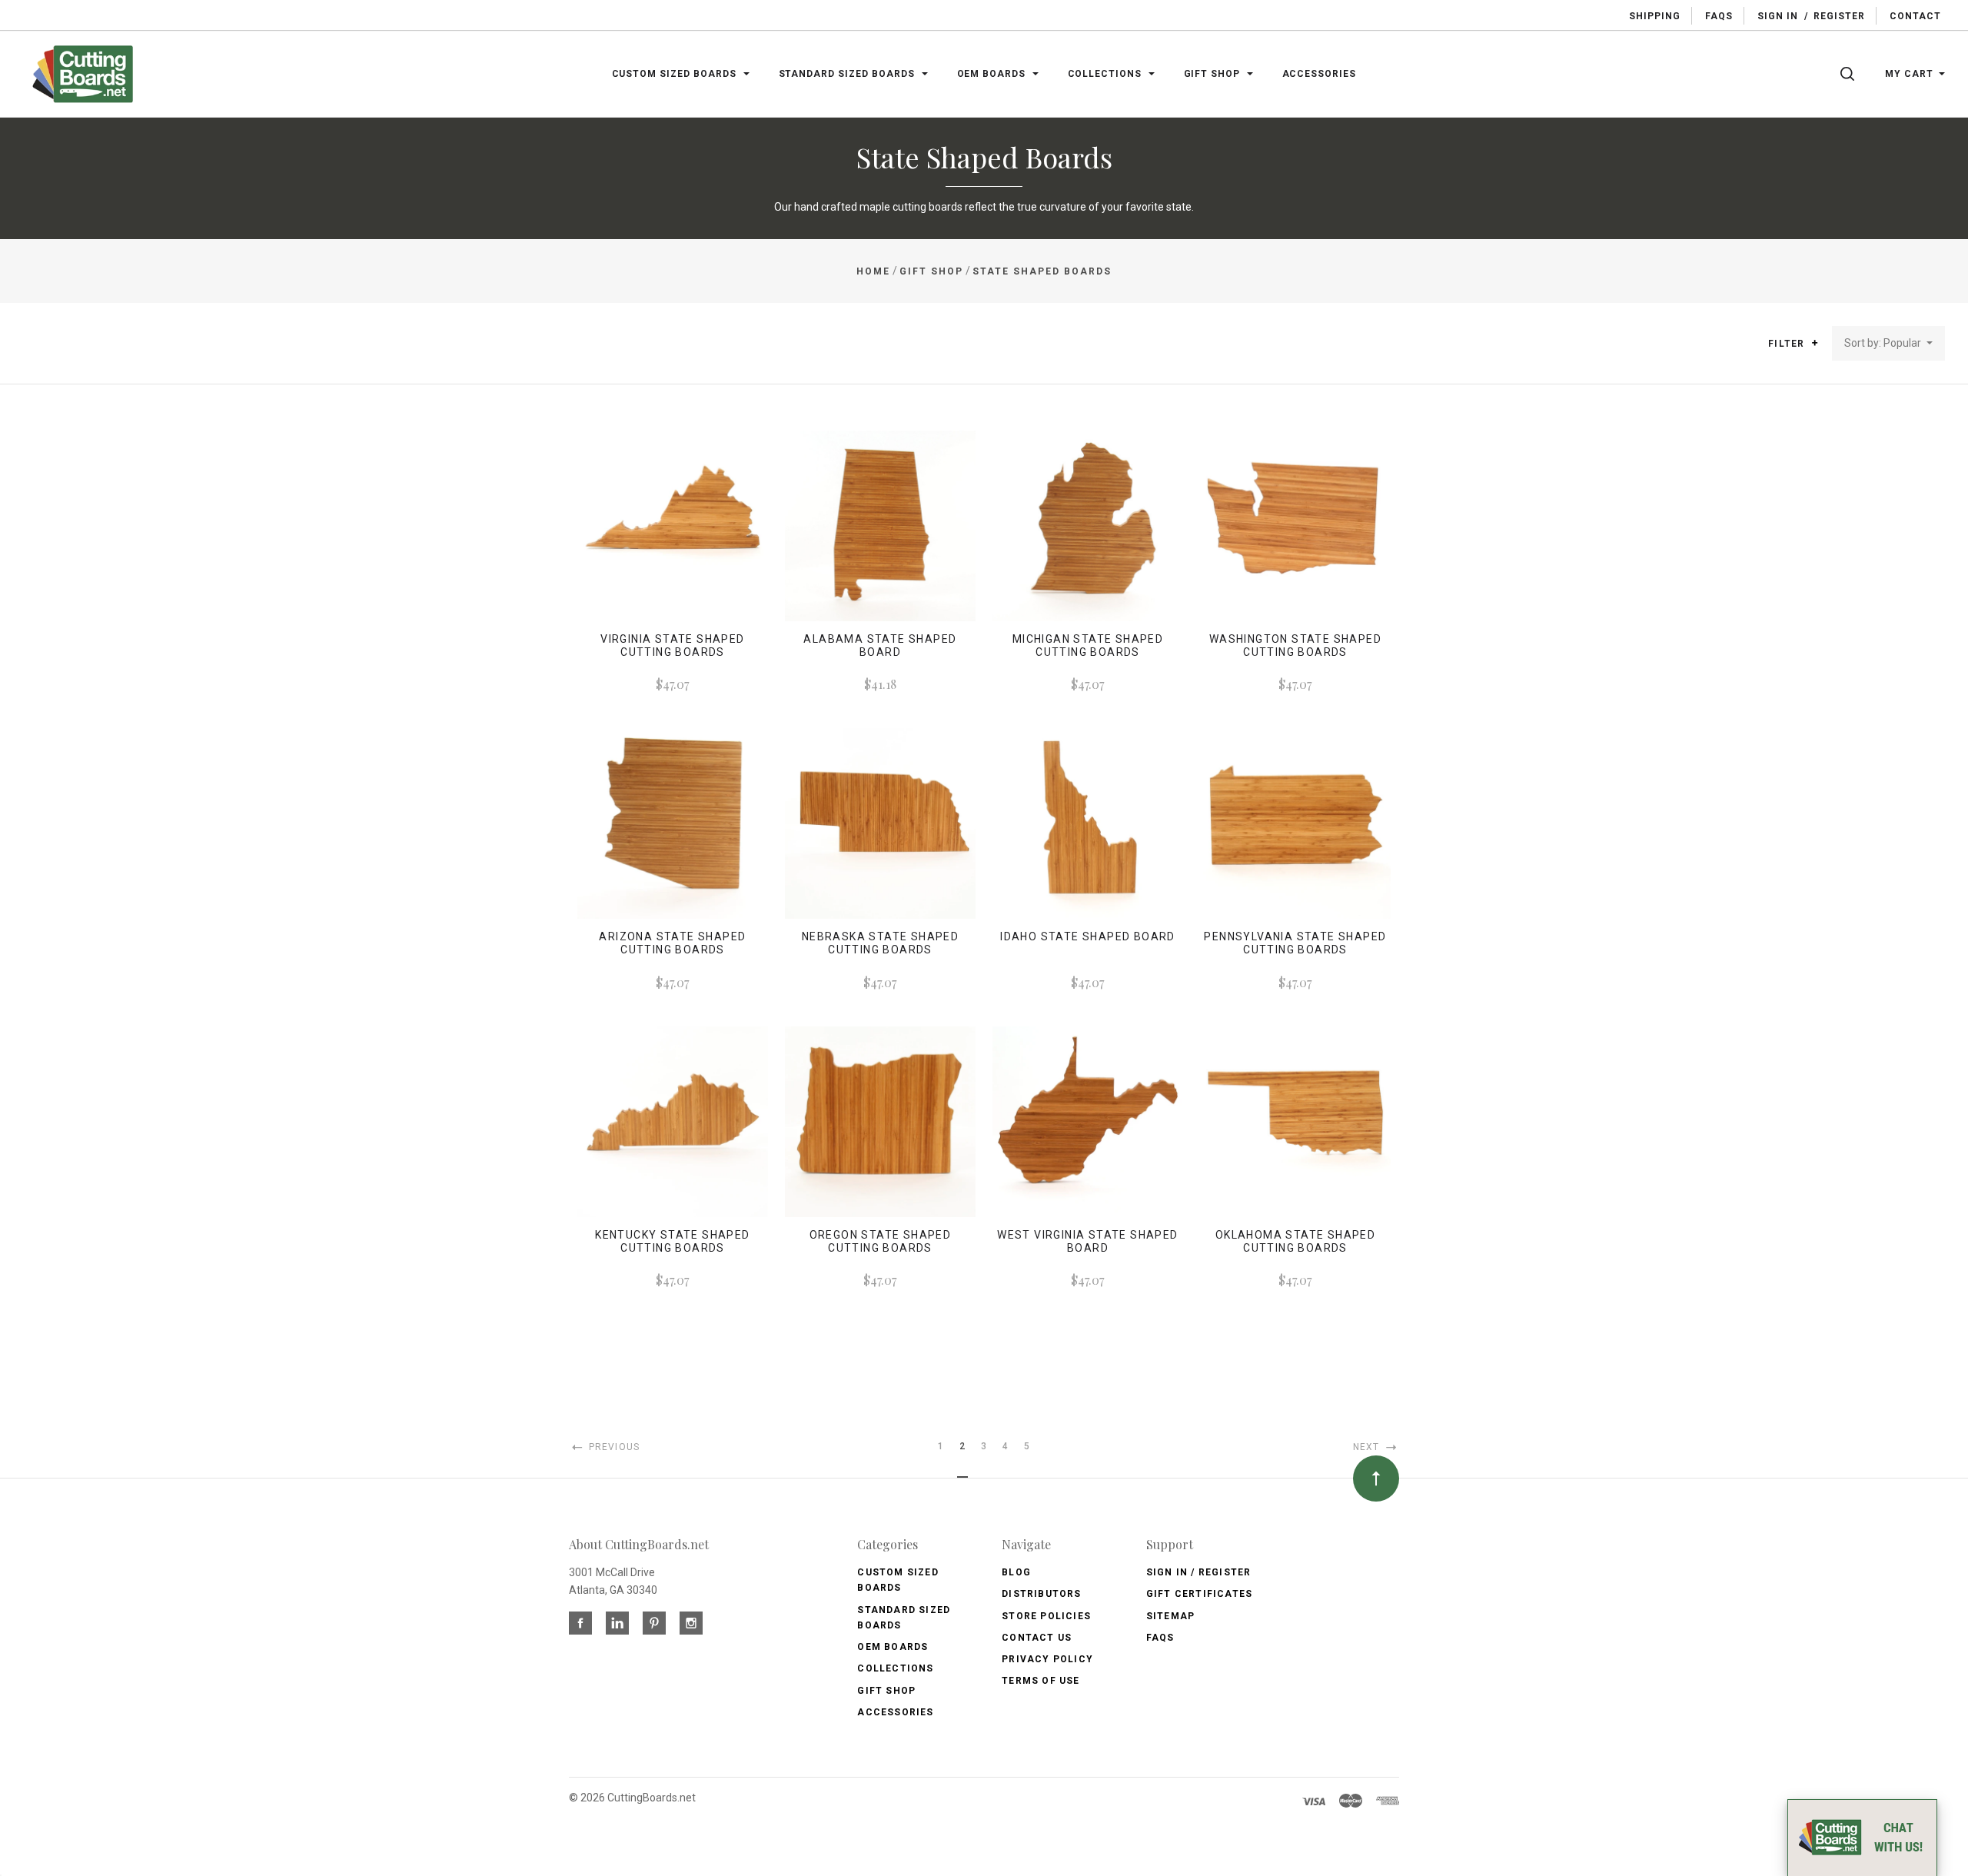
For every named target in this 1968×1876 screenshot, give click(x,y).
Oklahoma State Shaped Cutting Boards (1295, 1241)
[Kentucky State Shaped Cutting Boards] (673, 1122)
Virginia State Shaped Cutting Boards (672, 645)
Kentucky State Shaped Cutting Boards (672, 1241)
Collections (895, 1668)
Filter (1788, 344)
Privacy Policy (1047, 1659)
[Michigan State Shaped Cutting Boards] (1088, 526)
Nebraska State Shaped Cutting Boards (880, 943)
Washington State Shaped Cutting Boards (1295, 645)
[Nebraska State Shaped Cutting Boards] (880, 823)
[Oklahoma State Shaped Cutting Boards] (1295, 1122)
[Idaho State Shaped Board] (1088, 823)
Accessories (895, 1712)
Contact (1915, 16)
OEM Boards (893, 1647)
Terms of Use (1041, 1681)
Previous (612, 1447)
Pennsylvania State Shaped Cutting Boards (1295, 943)
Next (1368, 1447)
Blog (1016, 1572)
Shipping (1655, 16)
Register (1839, 16)
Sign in (1778, 16)
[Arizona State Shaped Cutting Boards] (673, 823)
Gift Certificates (1199, 1594)
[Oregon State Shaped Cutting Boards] (880, 1122)
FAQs (1160, 1638)
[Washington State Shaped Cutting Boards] (1295, 526)
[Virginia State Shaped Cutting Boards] (673, 526)
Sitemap (1170, 1616)
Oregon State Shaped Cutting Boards (881, 1241)
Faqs (1719, 16)
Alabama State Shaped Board (880, 645)
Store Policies (1046, 1616)
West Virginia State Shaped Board (1087, 1241)
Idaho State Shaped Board (1088, 936)
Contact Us (1037, 1638)
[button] (1815, 343)
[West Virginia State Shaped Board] (1088, 1122)
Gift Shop (886, 1691)
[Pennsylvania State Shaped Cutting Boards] (1295, 823)
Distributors (1041, 1594)
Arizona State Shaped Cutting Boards (672, 943)
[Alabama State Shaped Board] (880, 526)
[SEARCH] (1850, 74)
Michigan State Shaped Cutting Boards (1088, 645)
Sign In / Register (1199, 1572)
